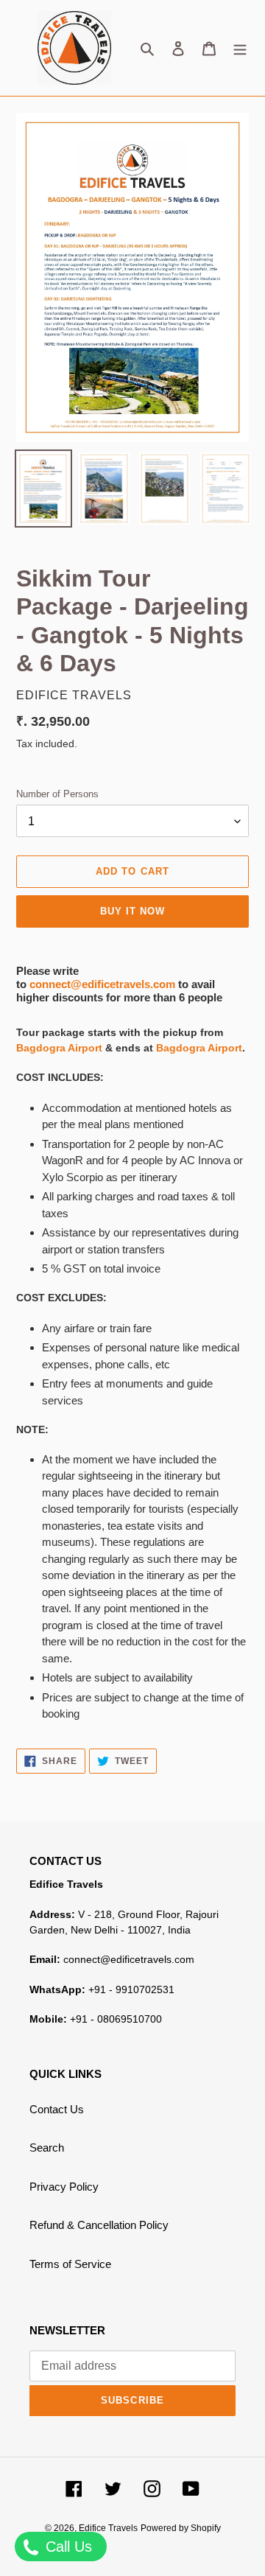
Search (47, 2148)
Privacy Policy (64, 2187)
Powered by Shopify (181, 2528)
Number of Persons (57, 794)
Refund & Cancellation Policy (99, 2225)
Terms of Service (70, 2264)
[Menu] (240, 48)
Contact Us (57, 2109)
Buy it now (132, 911)
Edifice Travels (108, 2528)
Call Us (67, 2547)
